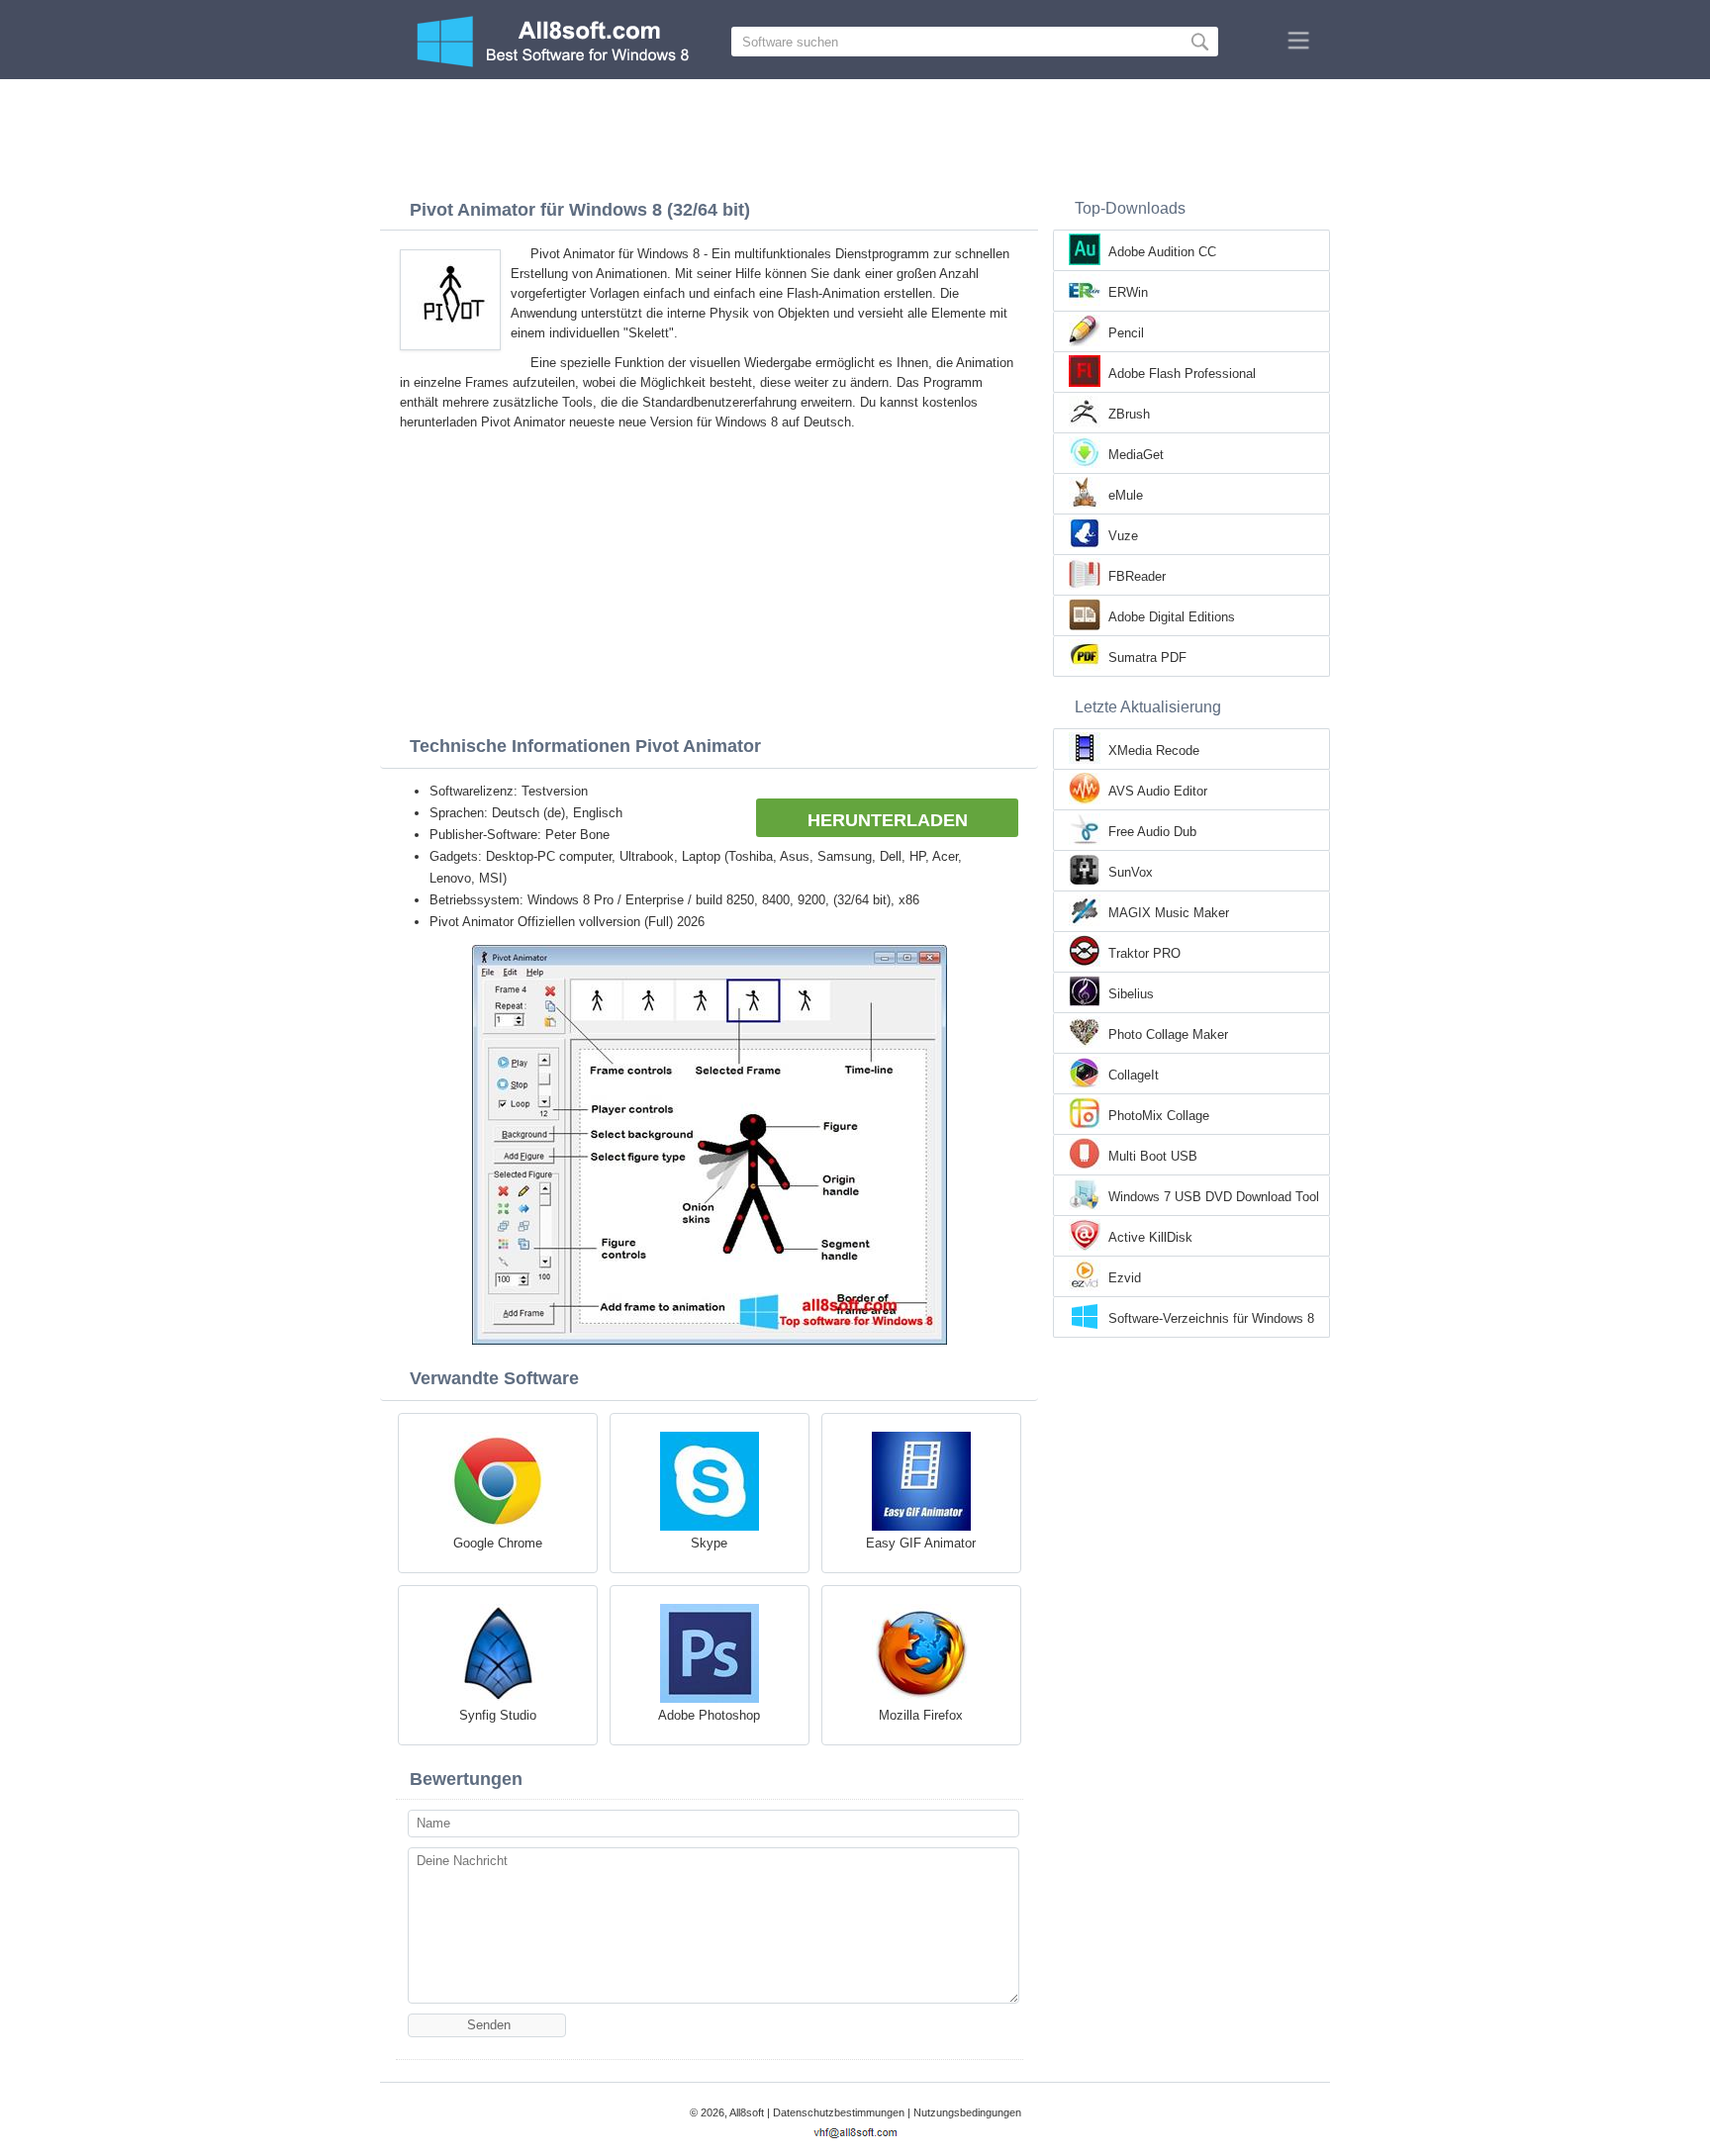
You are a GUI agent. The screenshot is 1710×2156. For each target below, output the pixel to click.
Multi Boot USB (1153, 1156)
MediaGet (1136, 455)
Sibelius (1131, 994)
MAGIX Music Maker (1169, 913)
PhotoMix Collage (1159, 1116)
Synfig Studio (498, 1715)
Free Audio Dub (1152, 832)
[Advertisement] (855, 134)
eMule (1126, 495)
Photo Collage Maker (1168, 1034)
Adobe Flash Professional (1182, 374)
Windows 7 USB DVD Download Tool (1214, 1197)
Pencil (1126, 333)
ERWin (1128, 292)
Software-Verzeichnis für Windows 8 (1211, 1318)
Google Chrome (498, 1543)
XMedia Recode (1154, 750)
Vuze (1123, 536)
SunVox (1131, 872)
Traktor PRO (1144, 953)
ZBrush (1129, 414)
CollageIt (1134, 1075)
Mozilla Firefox (921, 1715)
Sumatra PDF (1147, 657)
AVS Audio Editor (1158, 791)
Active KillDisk (1150, 1237)
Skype (709, 1543)
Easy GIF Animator (921, 1543)
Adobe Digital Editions (1172, 617)
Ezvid (1125, 1278)
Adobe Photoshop (709, 1715)
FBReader (1137, 576)
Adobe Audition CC (1162, 252)
